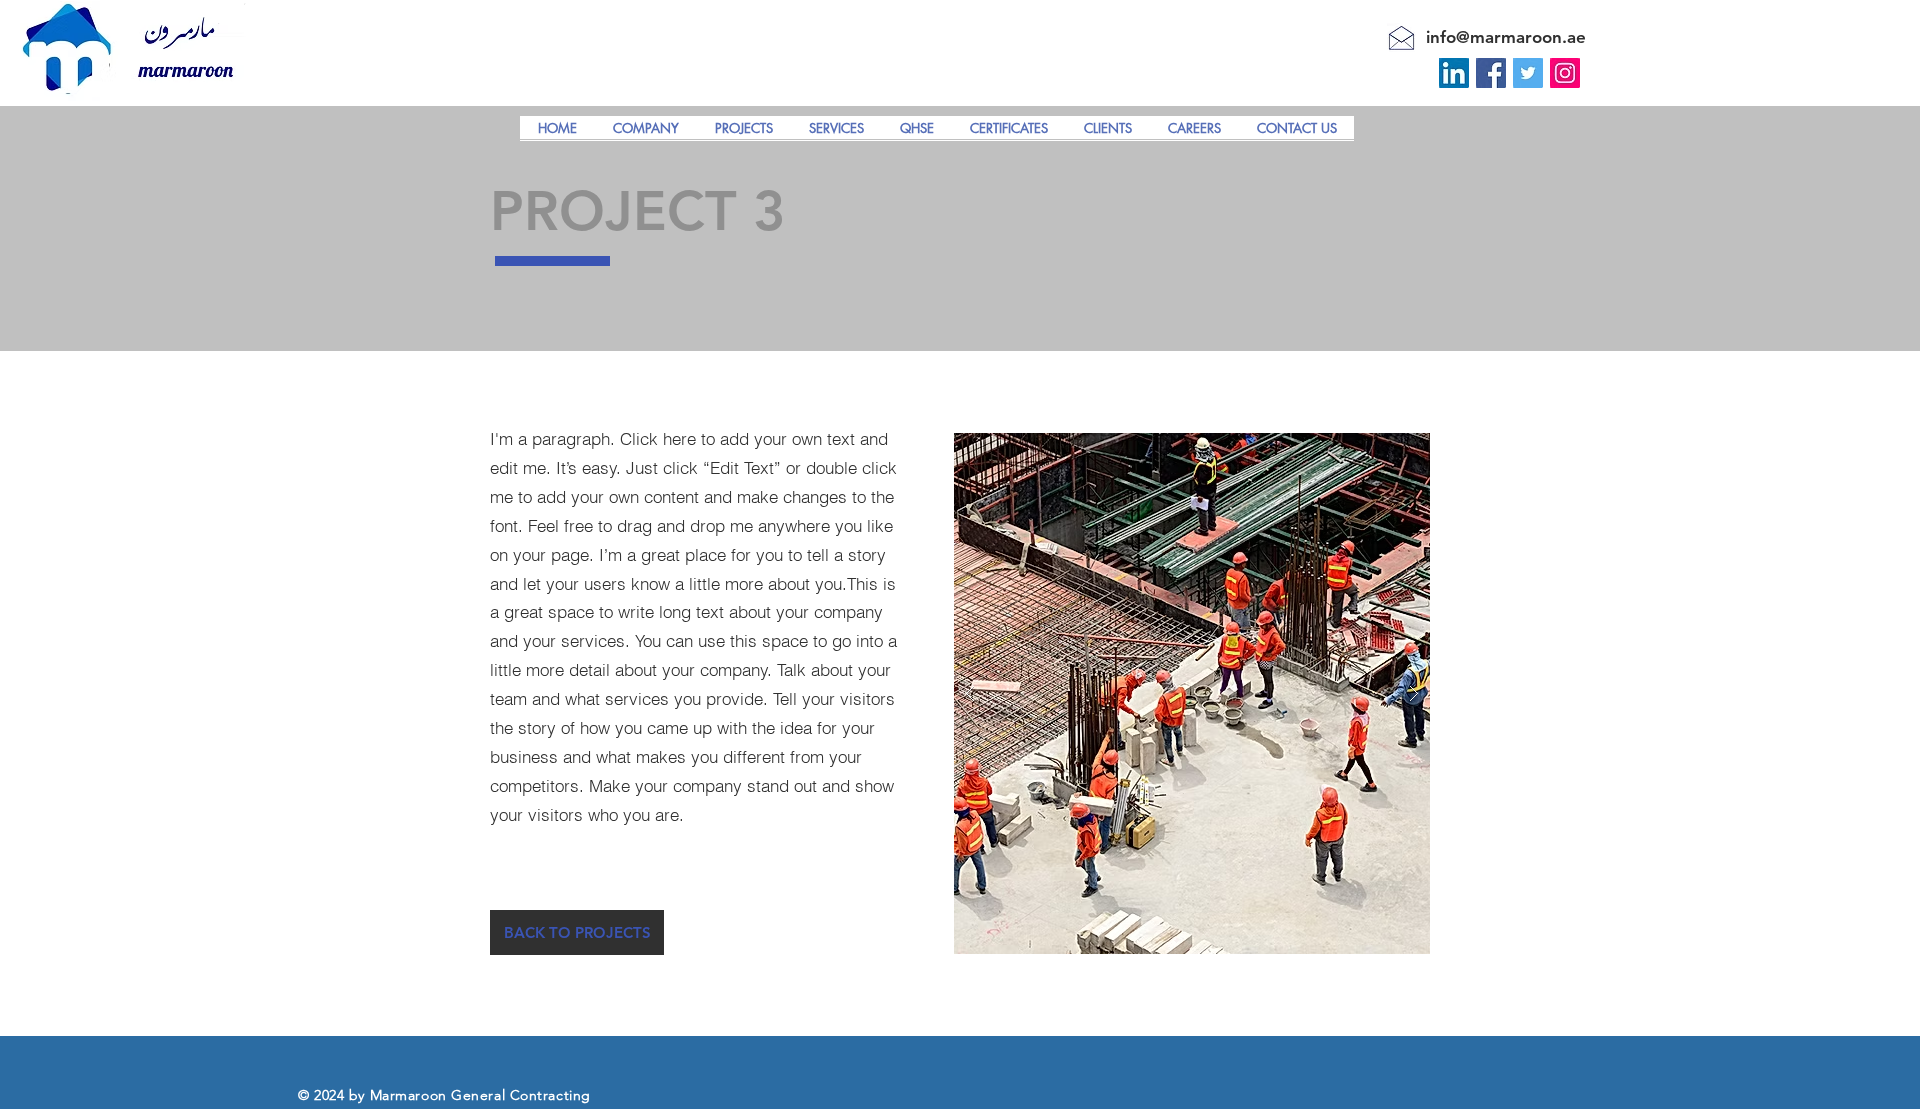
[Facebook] (1491, 73)
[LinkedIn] (1454, 73)
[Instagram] (1565, 73)
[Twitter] (1528, 73)
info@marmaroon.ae (1506, 37)
